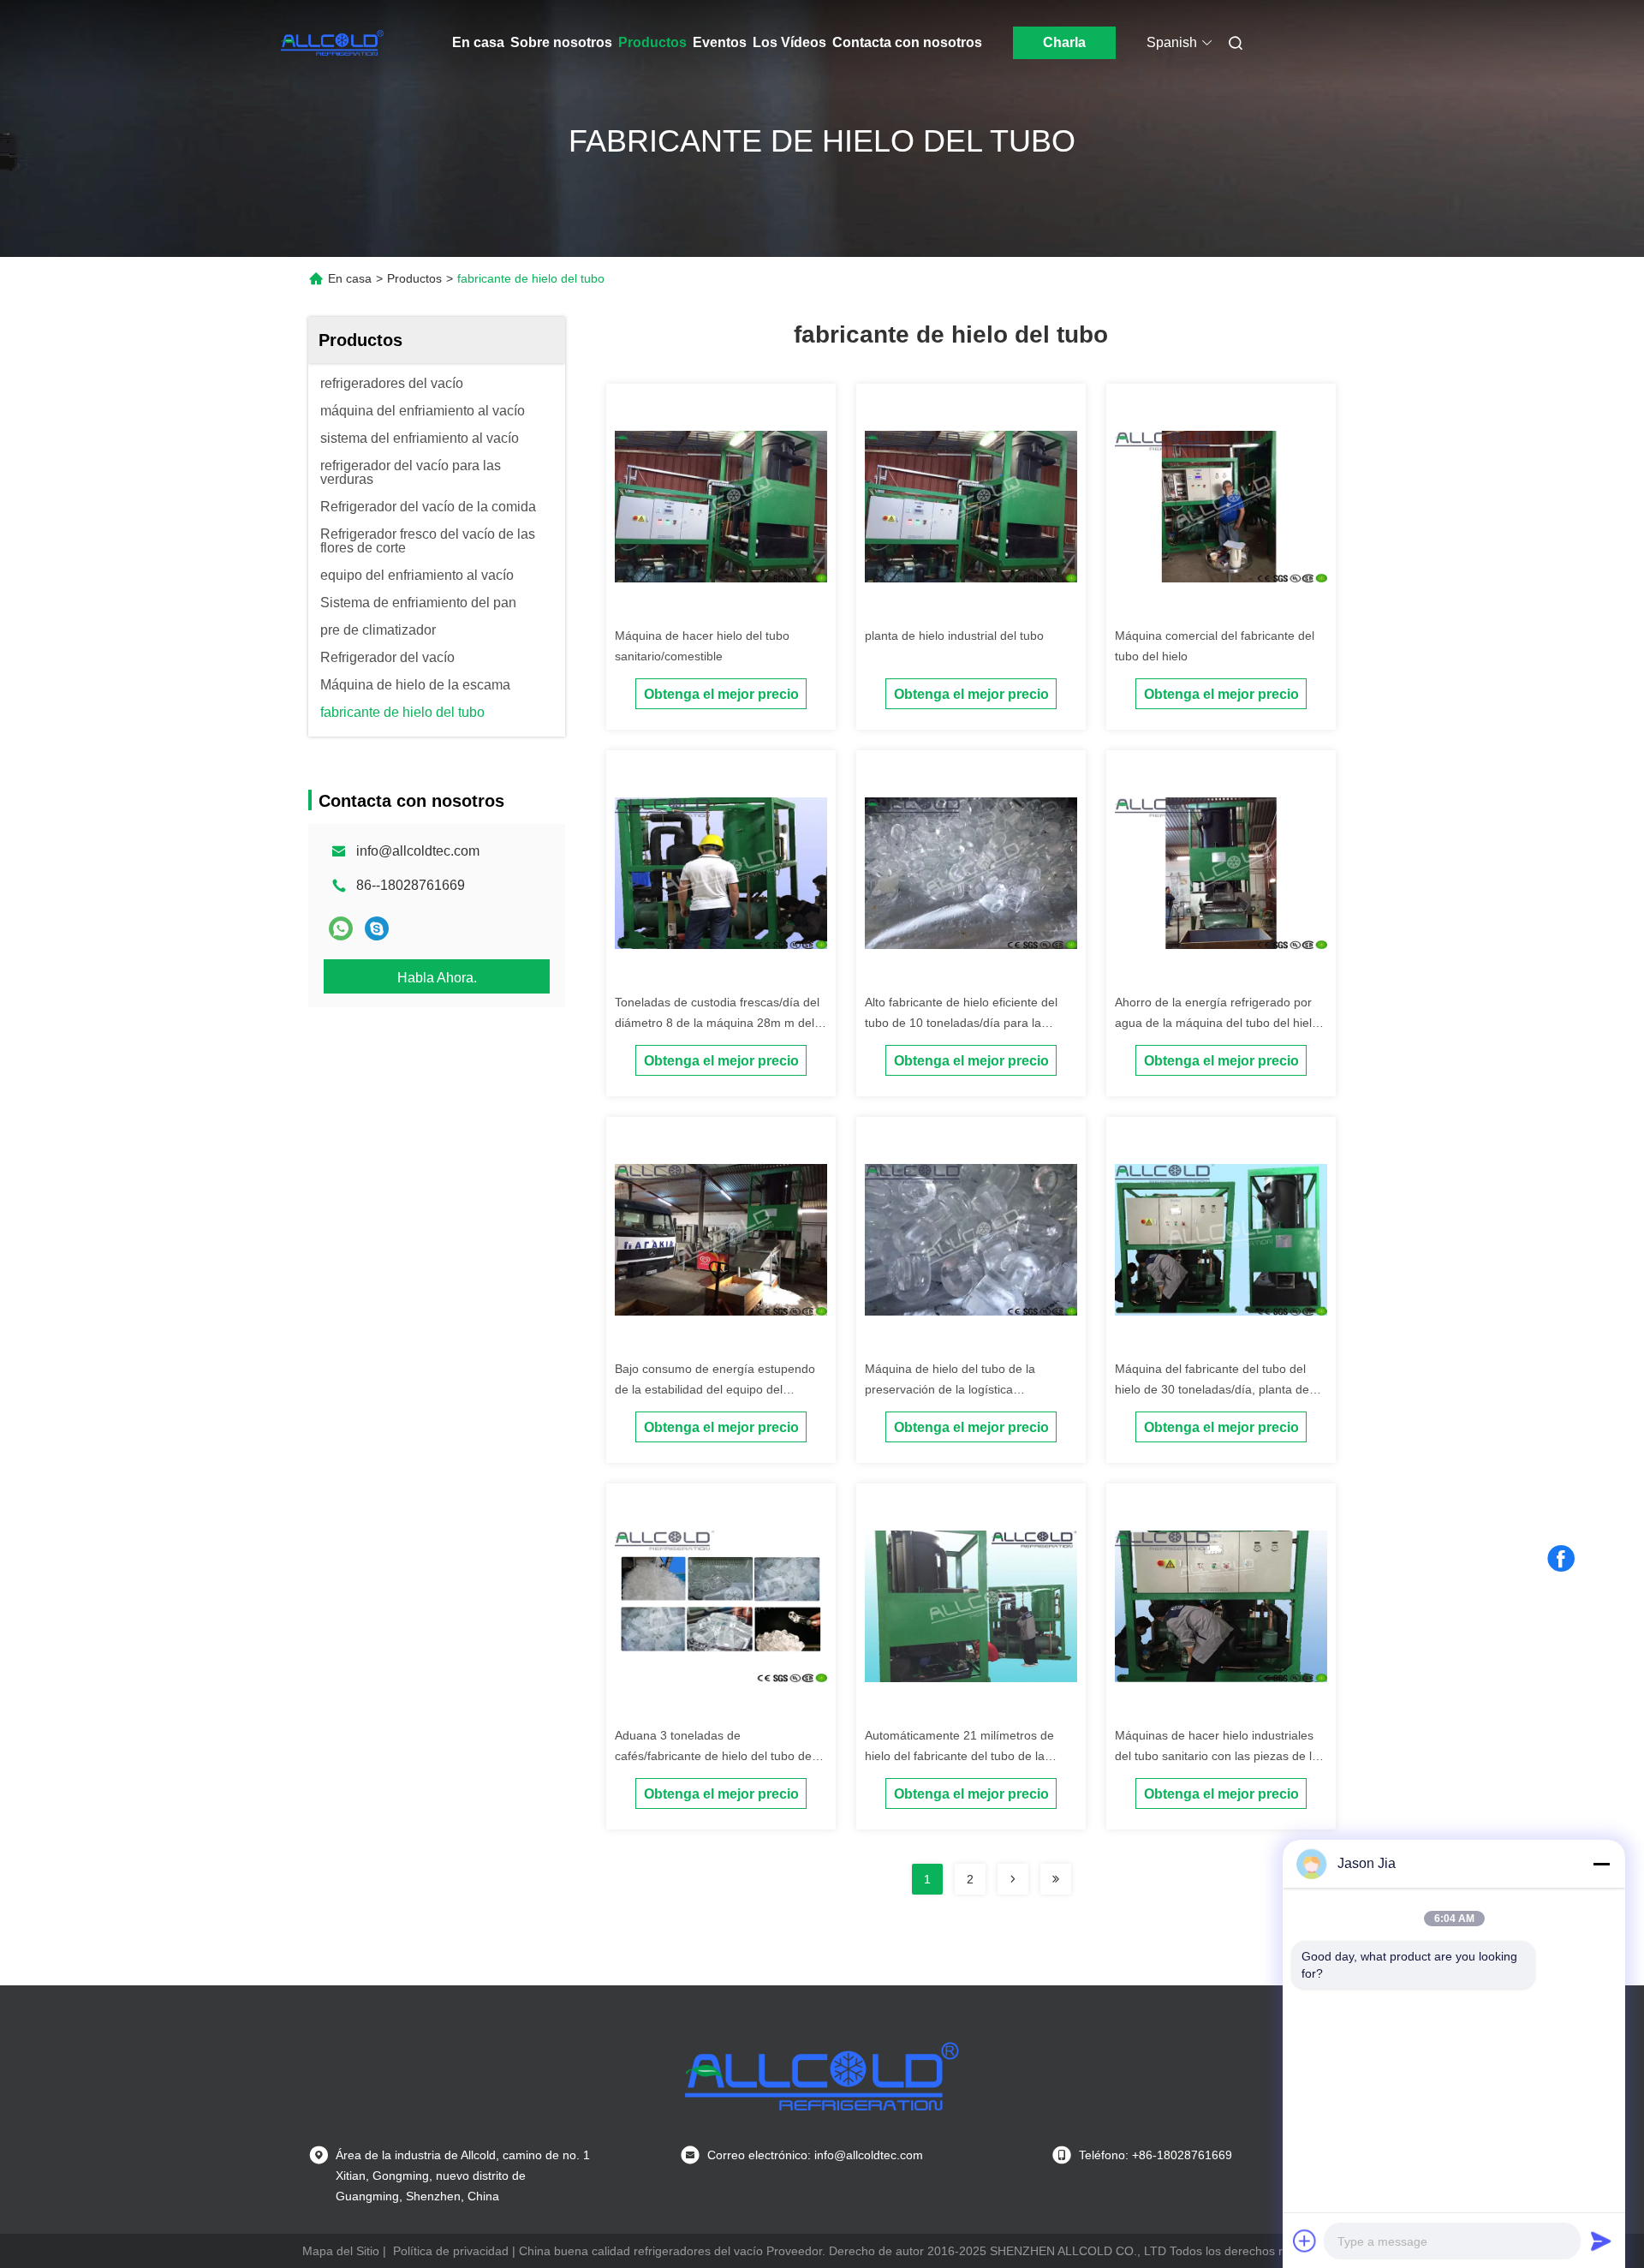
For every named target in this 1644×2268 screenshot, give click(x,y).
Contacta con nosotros (907, 42)
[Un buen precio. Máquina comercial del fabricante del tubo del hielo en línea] (1221, 505)
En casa (478, 42)
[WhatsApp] (341, 928)
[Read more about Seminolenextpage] (1013, 1879)
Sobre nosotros (561, 42)
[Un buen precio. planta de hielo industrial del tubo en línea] (971, 505)
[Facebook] (1561, 1559)
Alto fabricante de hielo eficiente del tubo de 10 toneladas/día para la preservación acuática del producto (961, 1023)
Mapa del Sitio (341, 2251)
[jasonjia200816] (377, 928)
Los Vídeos (789, 42)
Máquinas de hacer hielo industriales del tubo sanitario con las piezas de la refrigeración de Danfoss (1217, 1756)
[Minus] (1601, 1864)
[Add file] (1305, 2241)
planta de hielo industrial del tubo (954, 636)
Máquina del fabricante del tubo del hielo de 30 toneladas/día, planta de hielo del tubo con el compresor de (1212, 1389)
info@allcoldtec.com (418, 851)
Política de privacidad (451, 2251)
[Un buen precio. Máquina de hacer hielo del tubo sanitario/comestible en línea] (721, 505)
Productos (652, 42)
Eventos (720, 42)
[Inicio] (332, 43)
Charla (1064, 42)
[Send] (1601, 2241)
